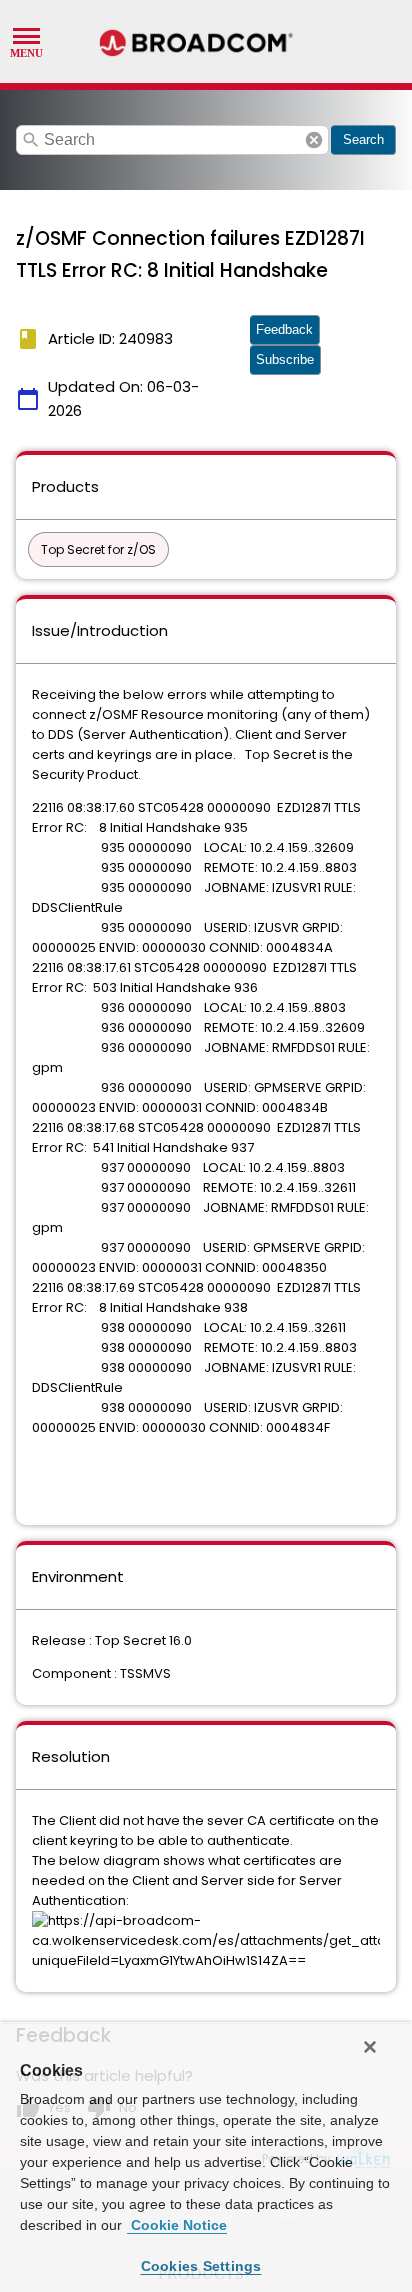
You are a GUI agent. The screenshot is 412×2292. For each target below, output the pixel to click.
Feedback (284, 329)
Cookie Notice (177, 2225)
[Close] (370, 2047)
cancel (314, 140)
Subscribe (285, 359)
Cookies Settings (201, 2266)
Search (363, 139)
